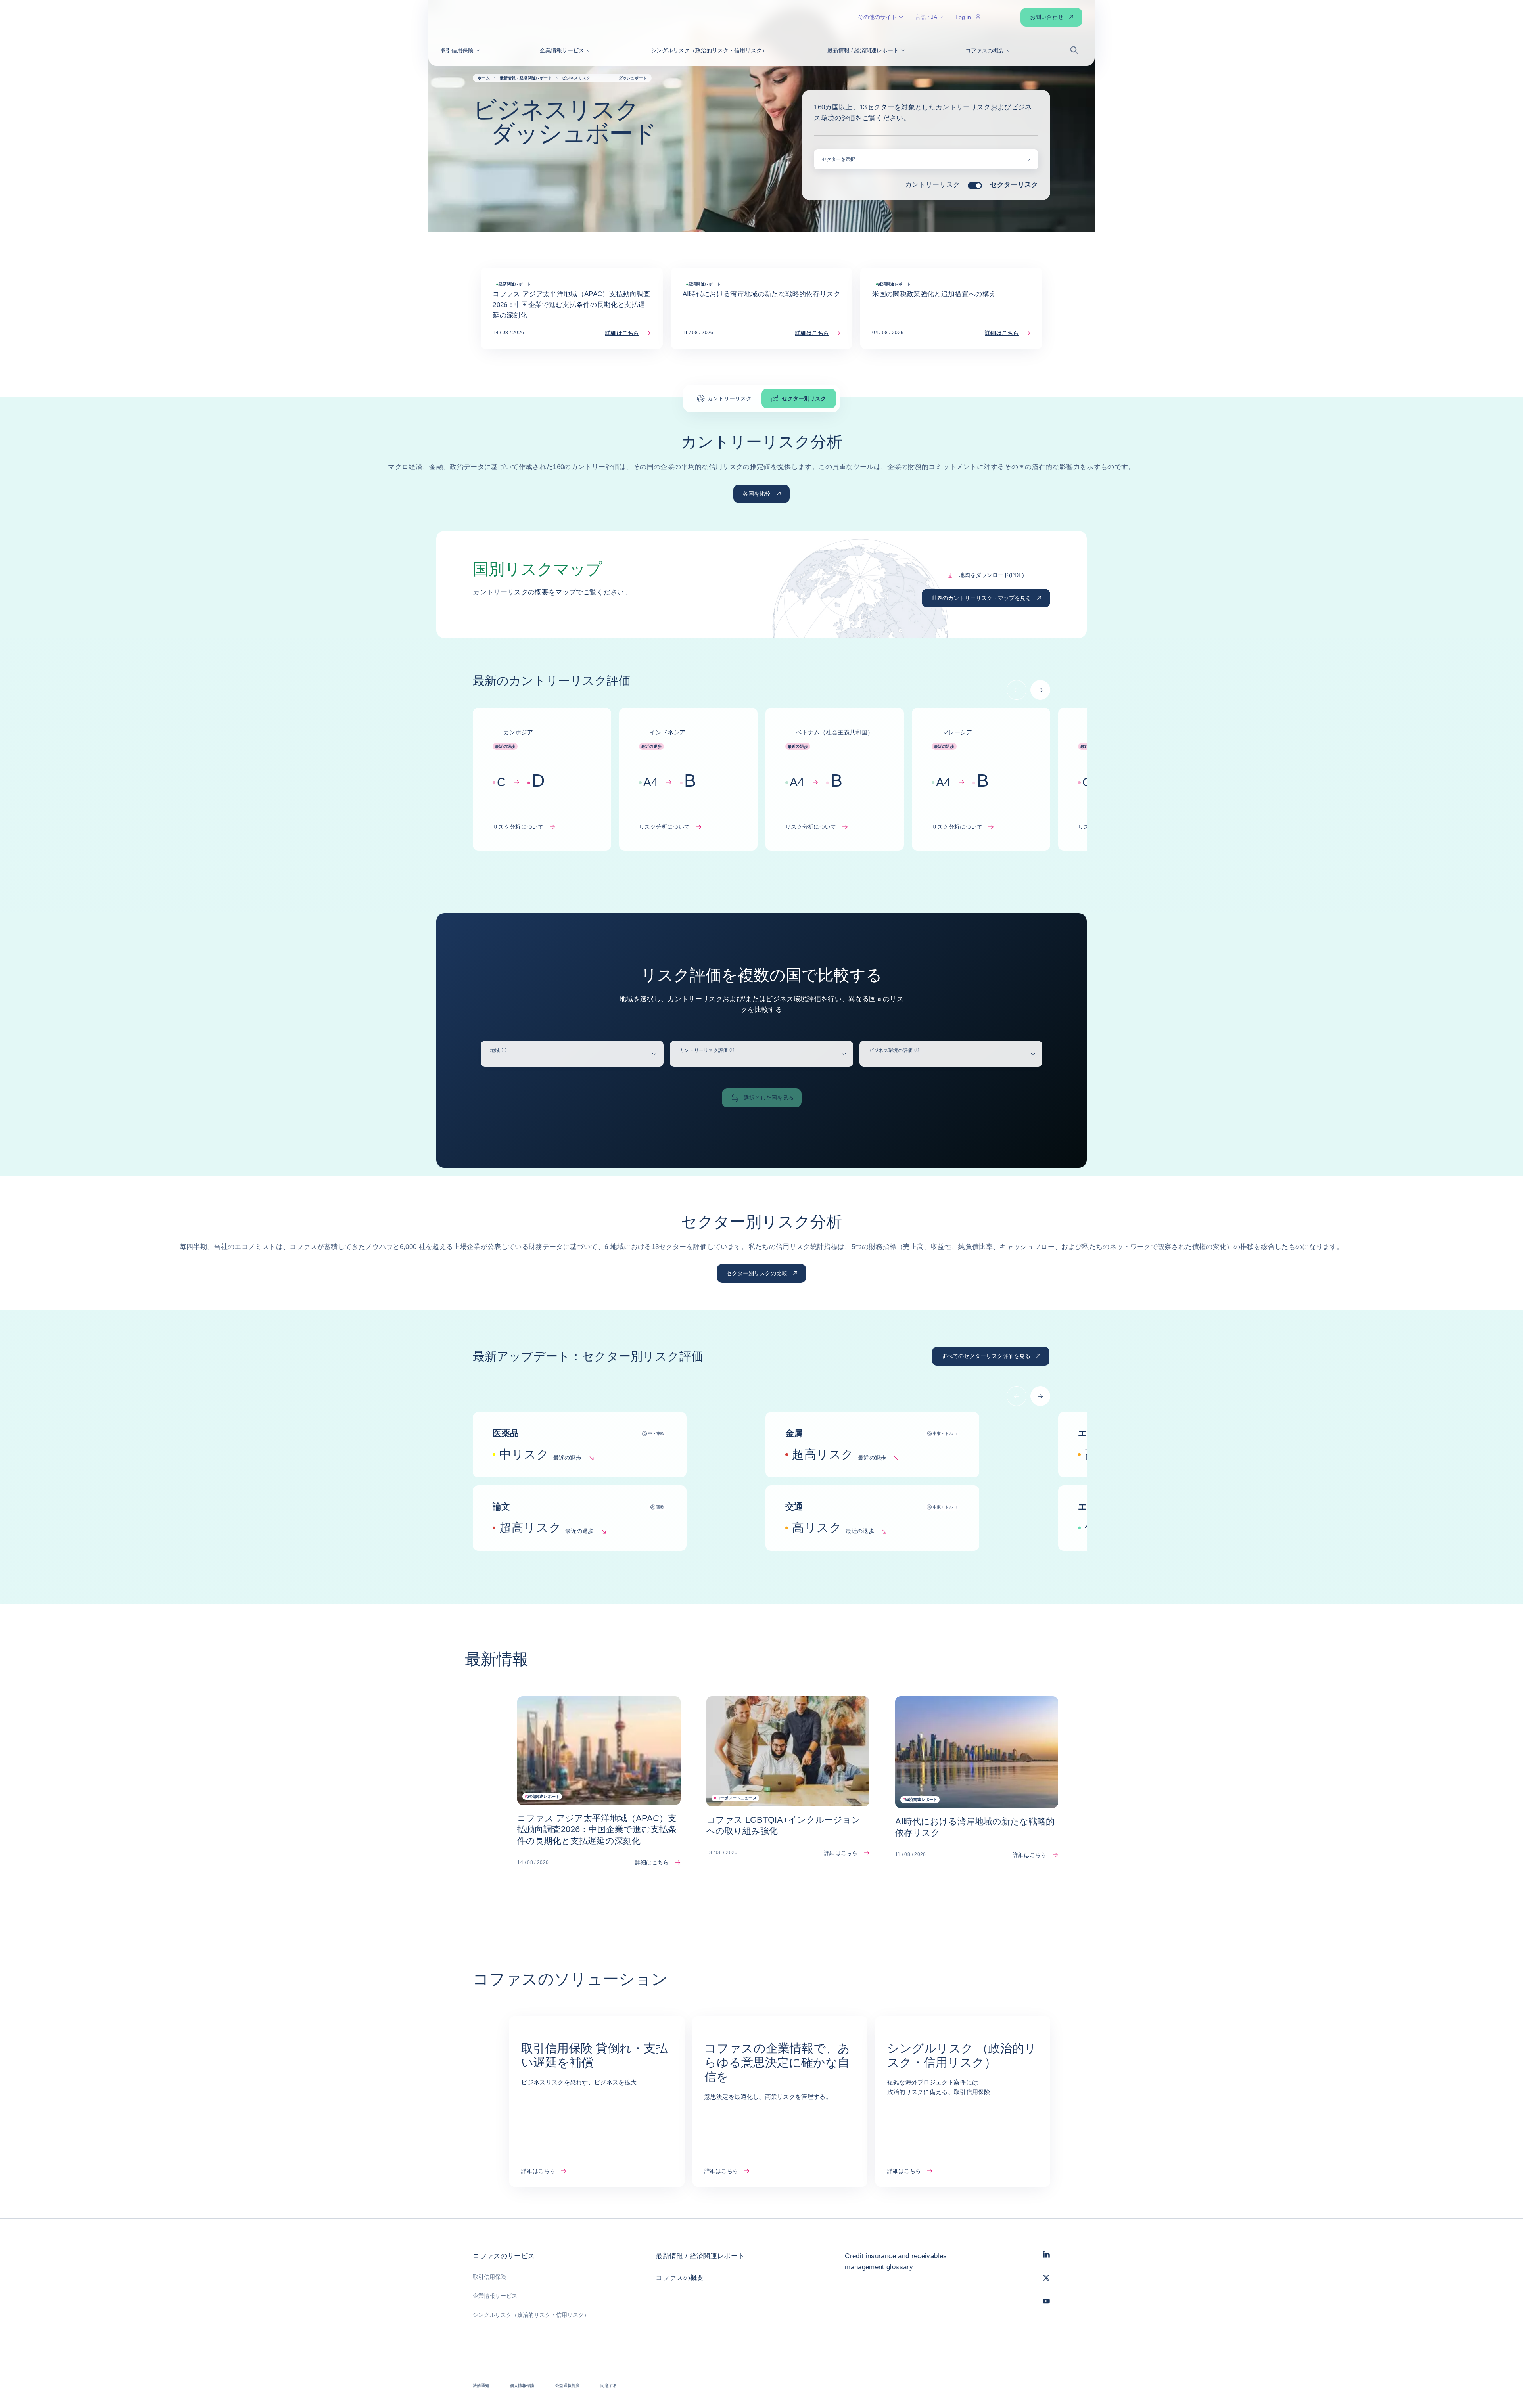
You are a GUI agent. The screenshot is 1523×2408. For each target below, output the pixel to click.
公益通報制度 (567, 2386)
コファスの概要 (680, 2278)
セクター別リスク (804, 398)
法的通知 (481, 2386)
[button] (460, 50)
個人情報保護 (522, 2386)
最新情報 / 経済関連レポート (700, 2256)
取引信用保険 (489, 2277)
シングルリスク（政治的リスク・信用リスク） (531, 2315)
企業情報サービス (495, 2296)
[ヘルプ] (504, 1050)
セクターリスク (1014, 185)
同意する (609, 2386)
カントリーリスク (933, 185)
